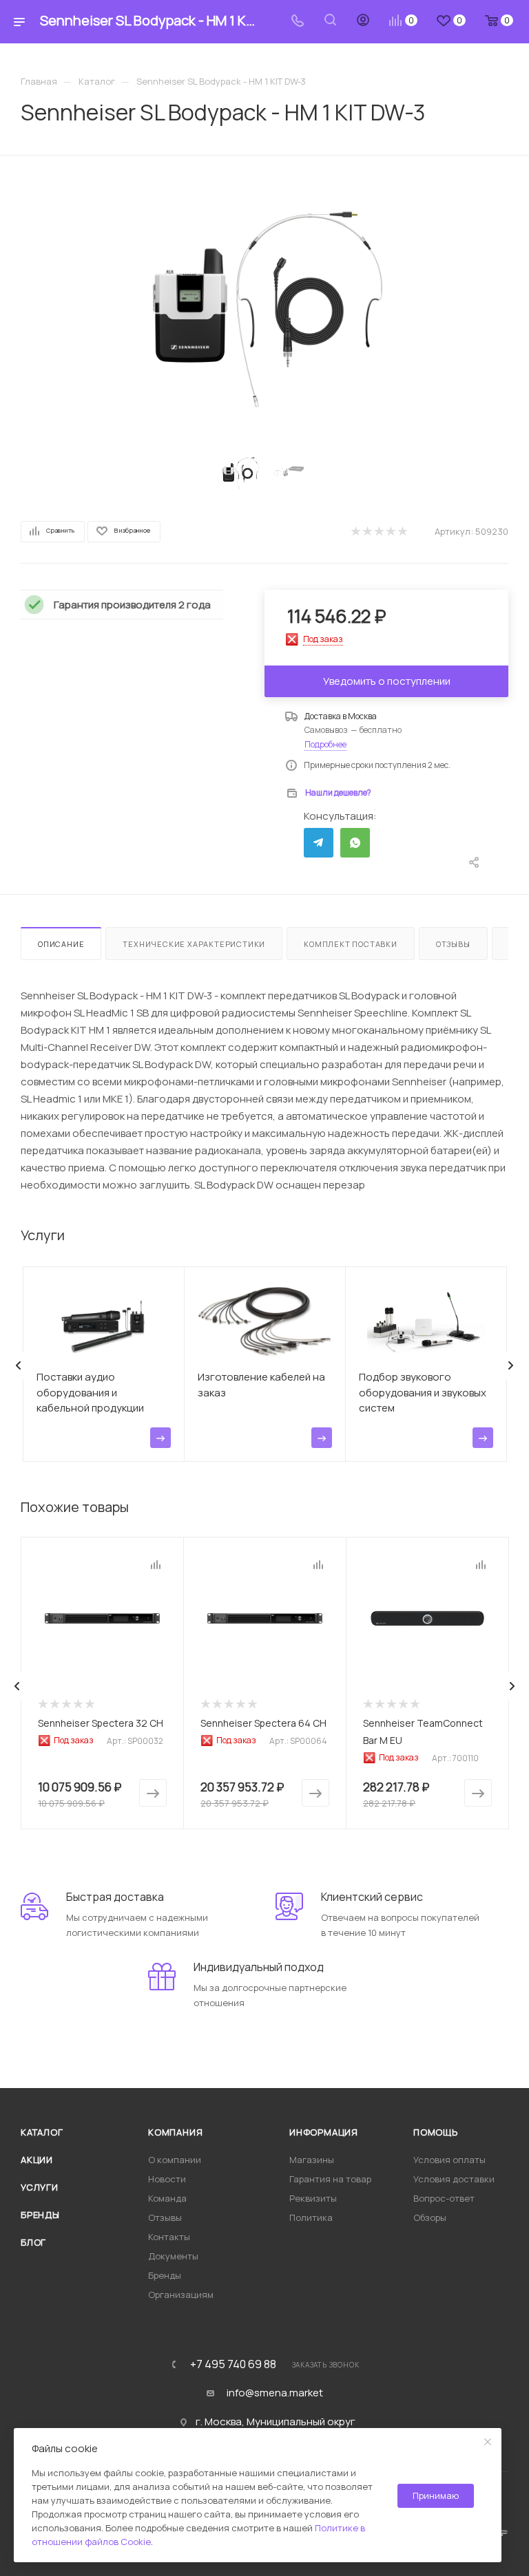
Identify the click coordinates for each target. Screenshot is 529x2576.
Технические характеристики (194, 944)
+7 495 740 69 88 (233, 2364)
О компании (175, 2160)
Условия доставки (454, 2179)
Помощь (436, 2132)
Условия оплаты (449, 2160)
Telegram (319, 843)
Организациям (181, 2295)
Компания (175, 2132)
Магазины (312, 2160)
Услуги (40, 2187)
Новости (167, 2179)
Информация (324, 2132)
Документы (173, 2256)
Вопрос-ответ (444, 2198)
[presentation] (19, 1365)
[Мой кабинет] (363, 22)
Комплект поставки (351, 944)
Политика (311, 2217)
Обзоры (430, 2217)
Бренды (40, 2215)
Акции (37, 2160)
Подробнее (325, 744)
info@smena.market (275, 2393)
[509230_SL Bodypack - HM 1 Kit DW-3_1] (265, 308)
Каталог (42, 2132)
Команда (167, 2198)
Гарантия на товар (330, 2179)
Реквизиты (313, 2198)
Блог (33, 2242)
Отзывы (453, 944)
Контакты (169, 2237)
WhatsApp (355, 843)
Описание (61, 944)
